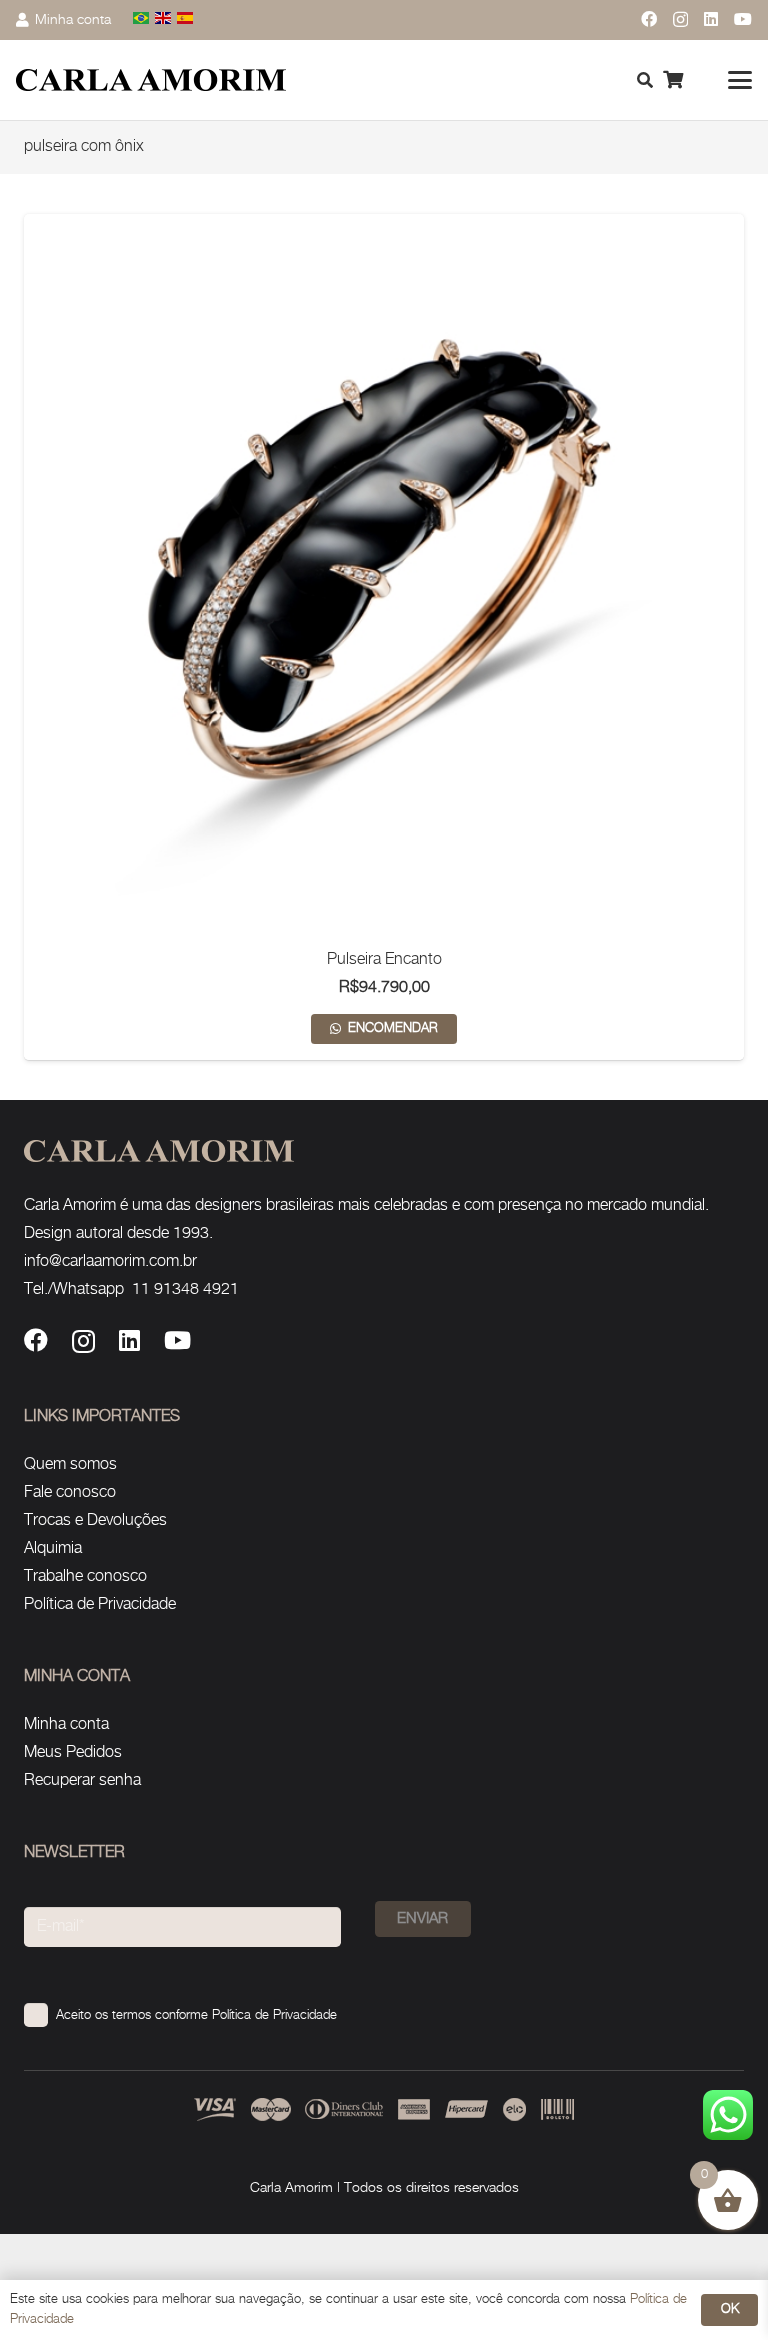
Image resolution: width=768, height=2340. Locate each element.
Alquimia (53, 1548)
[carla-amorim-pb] (151, 80)
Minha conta (66, 1724)
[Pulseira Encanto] (384, 574)
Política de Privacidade (100, 1604)
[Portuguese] (142, 19)
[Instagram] (680, 20)
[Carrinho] (673, 80)
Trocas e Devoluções (95, 1520)
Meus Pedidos (73, 1752)
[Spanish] (186, 19)
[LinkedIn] (711, 19)
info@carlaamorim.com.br (110, 1261)
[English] (164, 19)
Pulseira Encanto (384, 959)
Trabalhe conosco (85, 1576)
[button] (740, 80)
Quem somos (70, 1464)
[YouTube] (743, 19)
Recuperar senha (82, 1780)
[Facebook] (649, 19)
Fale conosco (70, 1492)
